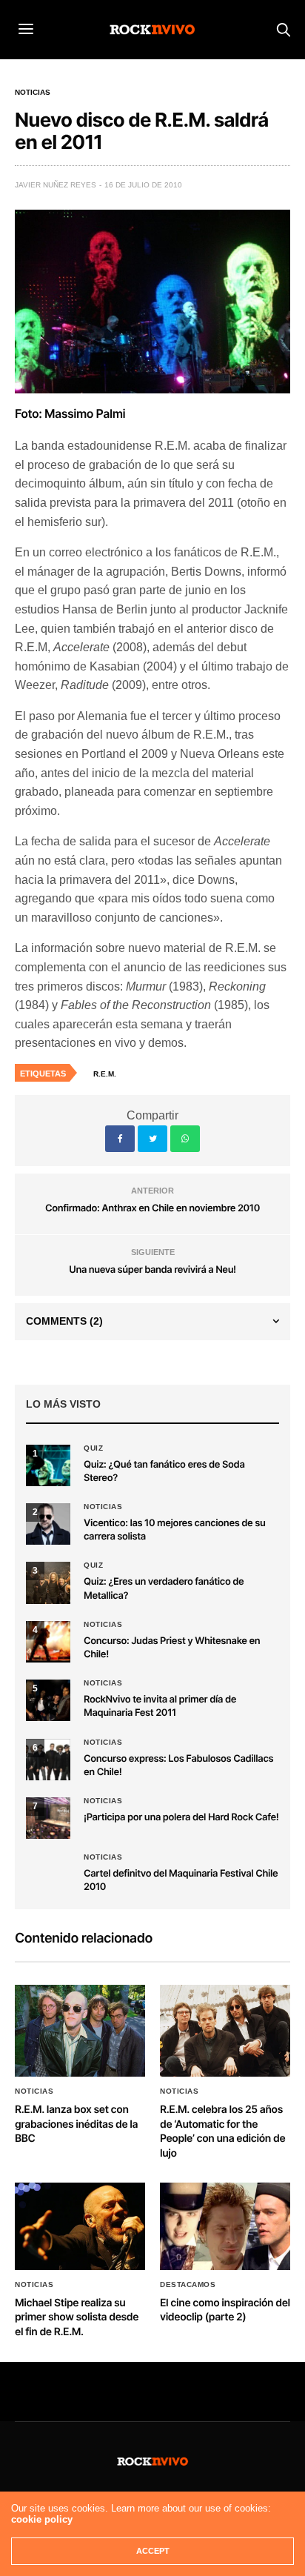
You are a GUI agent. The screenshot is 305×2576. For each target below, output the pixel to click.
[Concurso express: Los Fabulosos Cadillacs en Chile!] (48, 1760)
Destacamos (188, 2285)
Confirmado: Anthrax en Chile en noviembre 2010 (152, 1208)
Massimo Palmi (85, 413)
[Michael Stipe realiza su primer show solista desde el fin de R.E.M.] (80, 2226)
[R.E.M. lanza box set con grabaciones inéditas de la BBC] (80, 2031)
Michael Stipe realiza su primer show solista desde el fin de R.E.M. (77, 2317)
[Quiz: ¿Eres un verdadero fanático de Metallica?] (48, 1582)
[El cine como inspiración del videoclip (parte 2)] (225, 2226)
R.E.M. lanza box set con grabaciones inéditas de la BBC (76, 2124)
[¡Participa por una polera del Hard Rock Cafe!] (48, 1818)
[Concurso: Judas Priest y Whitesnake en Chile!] (48, 1642)
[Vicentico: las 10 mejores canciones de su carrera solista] (48, 1524)
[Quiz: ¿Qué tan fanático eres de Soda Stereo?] (48, 1465)
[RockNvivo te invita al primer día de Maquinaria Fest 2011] (48, 1700)
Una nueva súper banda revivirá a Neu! (152, 1270)
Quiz (93, 1448)
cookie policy (42, 2519)
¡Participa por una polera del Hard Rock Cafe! (181, 1817)
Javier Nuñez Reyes (56, 185)
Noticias (33, 93)
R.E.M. (105, 1074)
